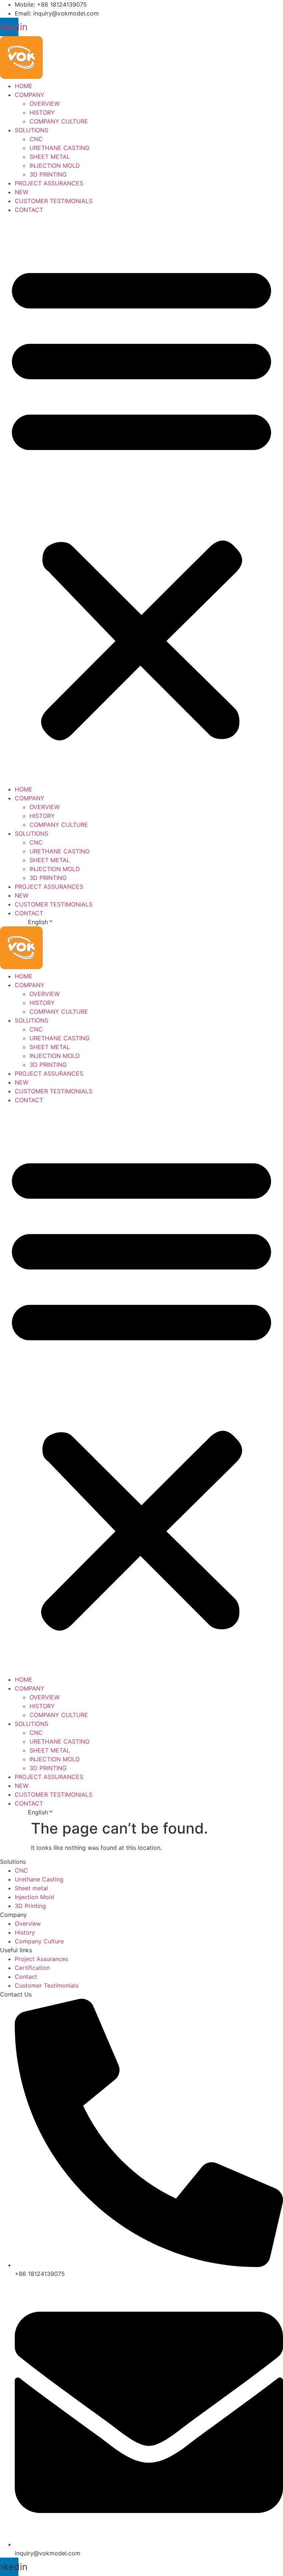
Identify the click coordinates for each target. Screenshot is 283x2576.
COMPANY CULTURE (59, 121)
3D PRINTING (48, 174)
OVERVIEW (45, 104)
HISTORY (42, 112)
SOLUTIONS (32, 130)
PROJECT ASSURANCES (49, 183)
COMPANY (30, 95)
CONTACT (29, 210)
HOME (24, 86)
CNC (36, 139)
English (38, 922)
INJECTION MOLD (55, 166)
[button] (141, 499)
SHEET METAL (50, 157)
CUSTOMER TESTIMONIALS (54, 201)
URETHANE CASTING (60, 148)
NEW (22, 192)
